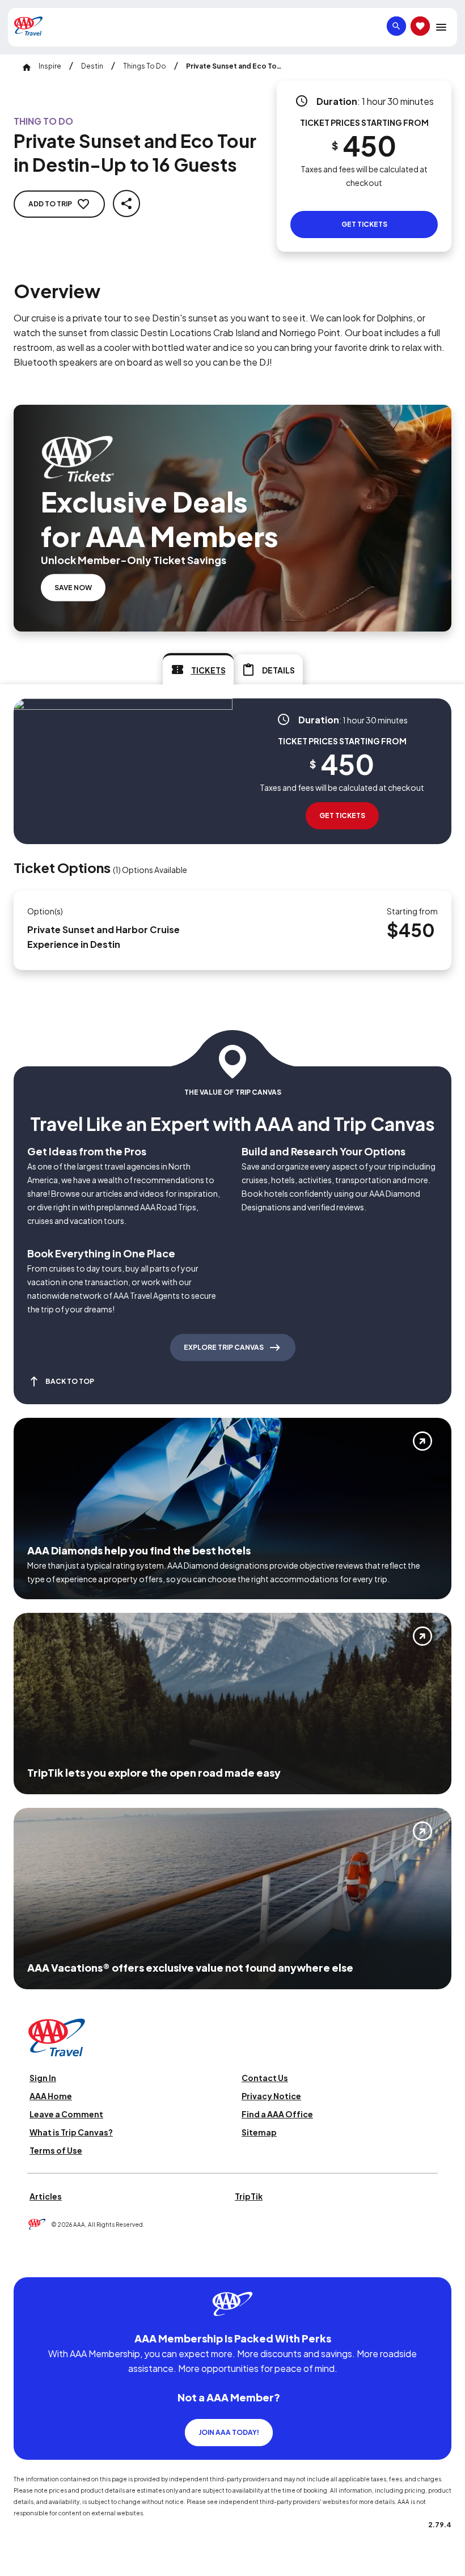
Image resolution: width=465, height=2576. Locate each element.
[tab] (198, 669)
